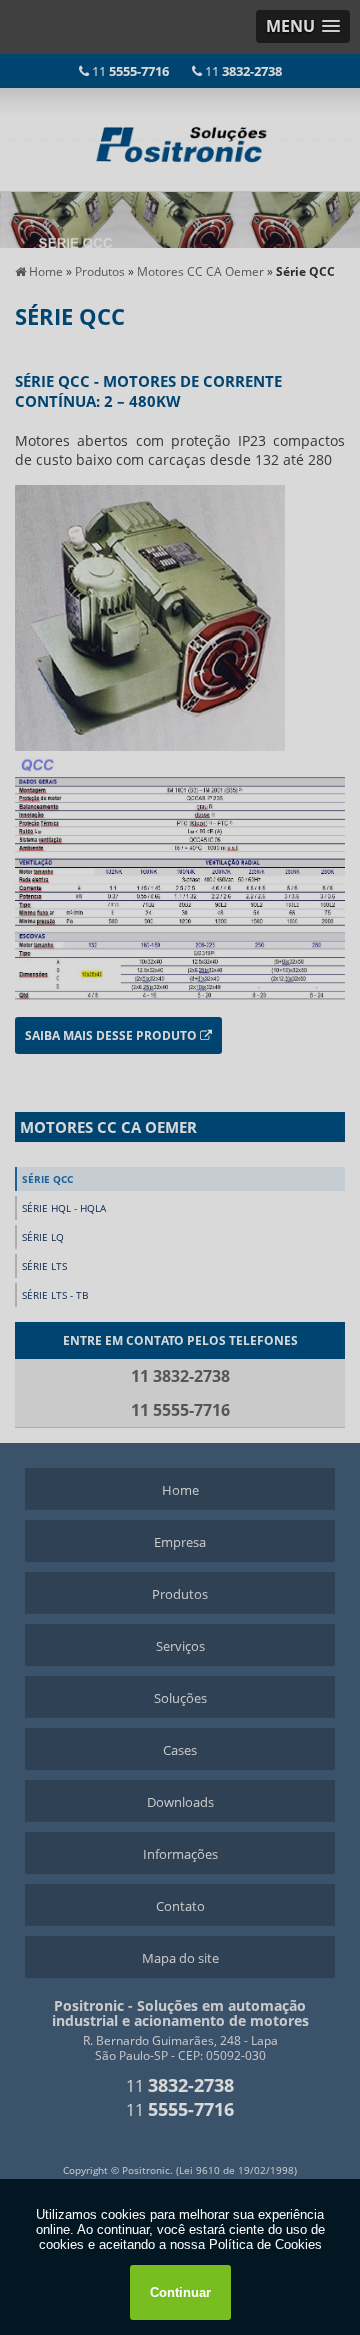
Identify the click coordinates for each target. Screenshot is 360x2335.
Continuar (180, 2292)
